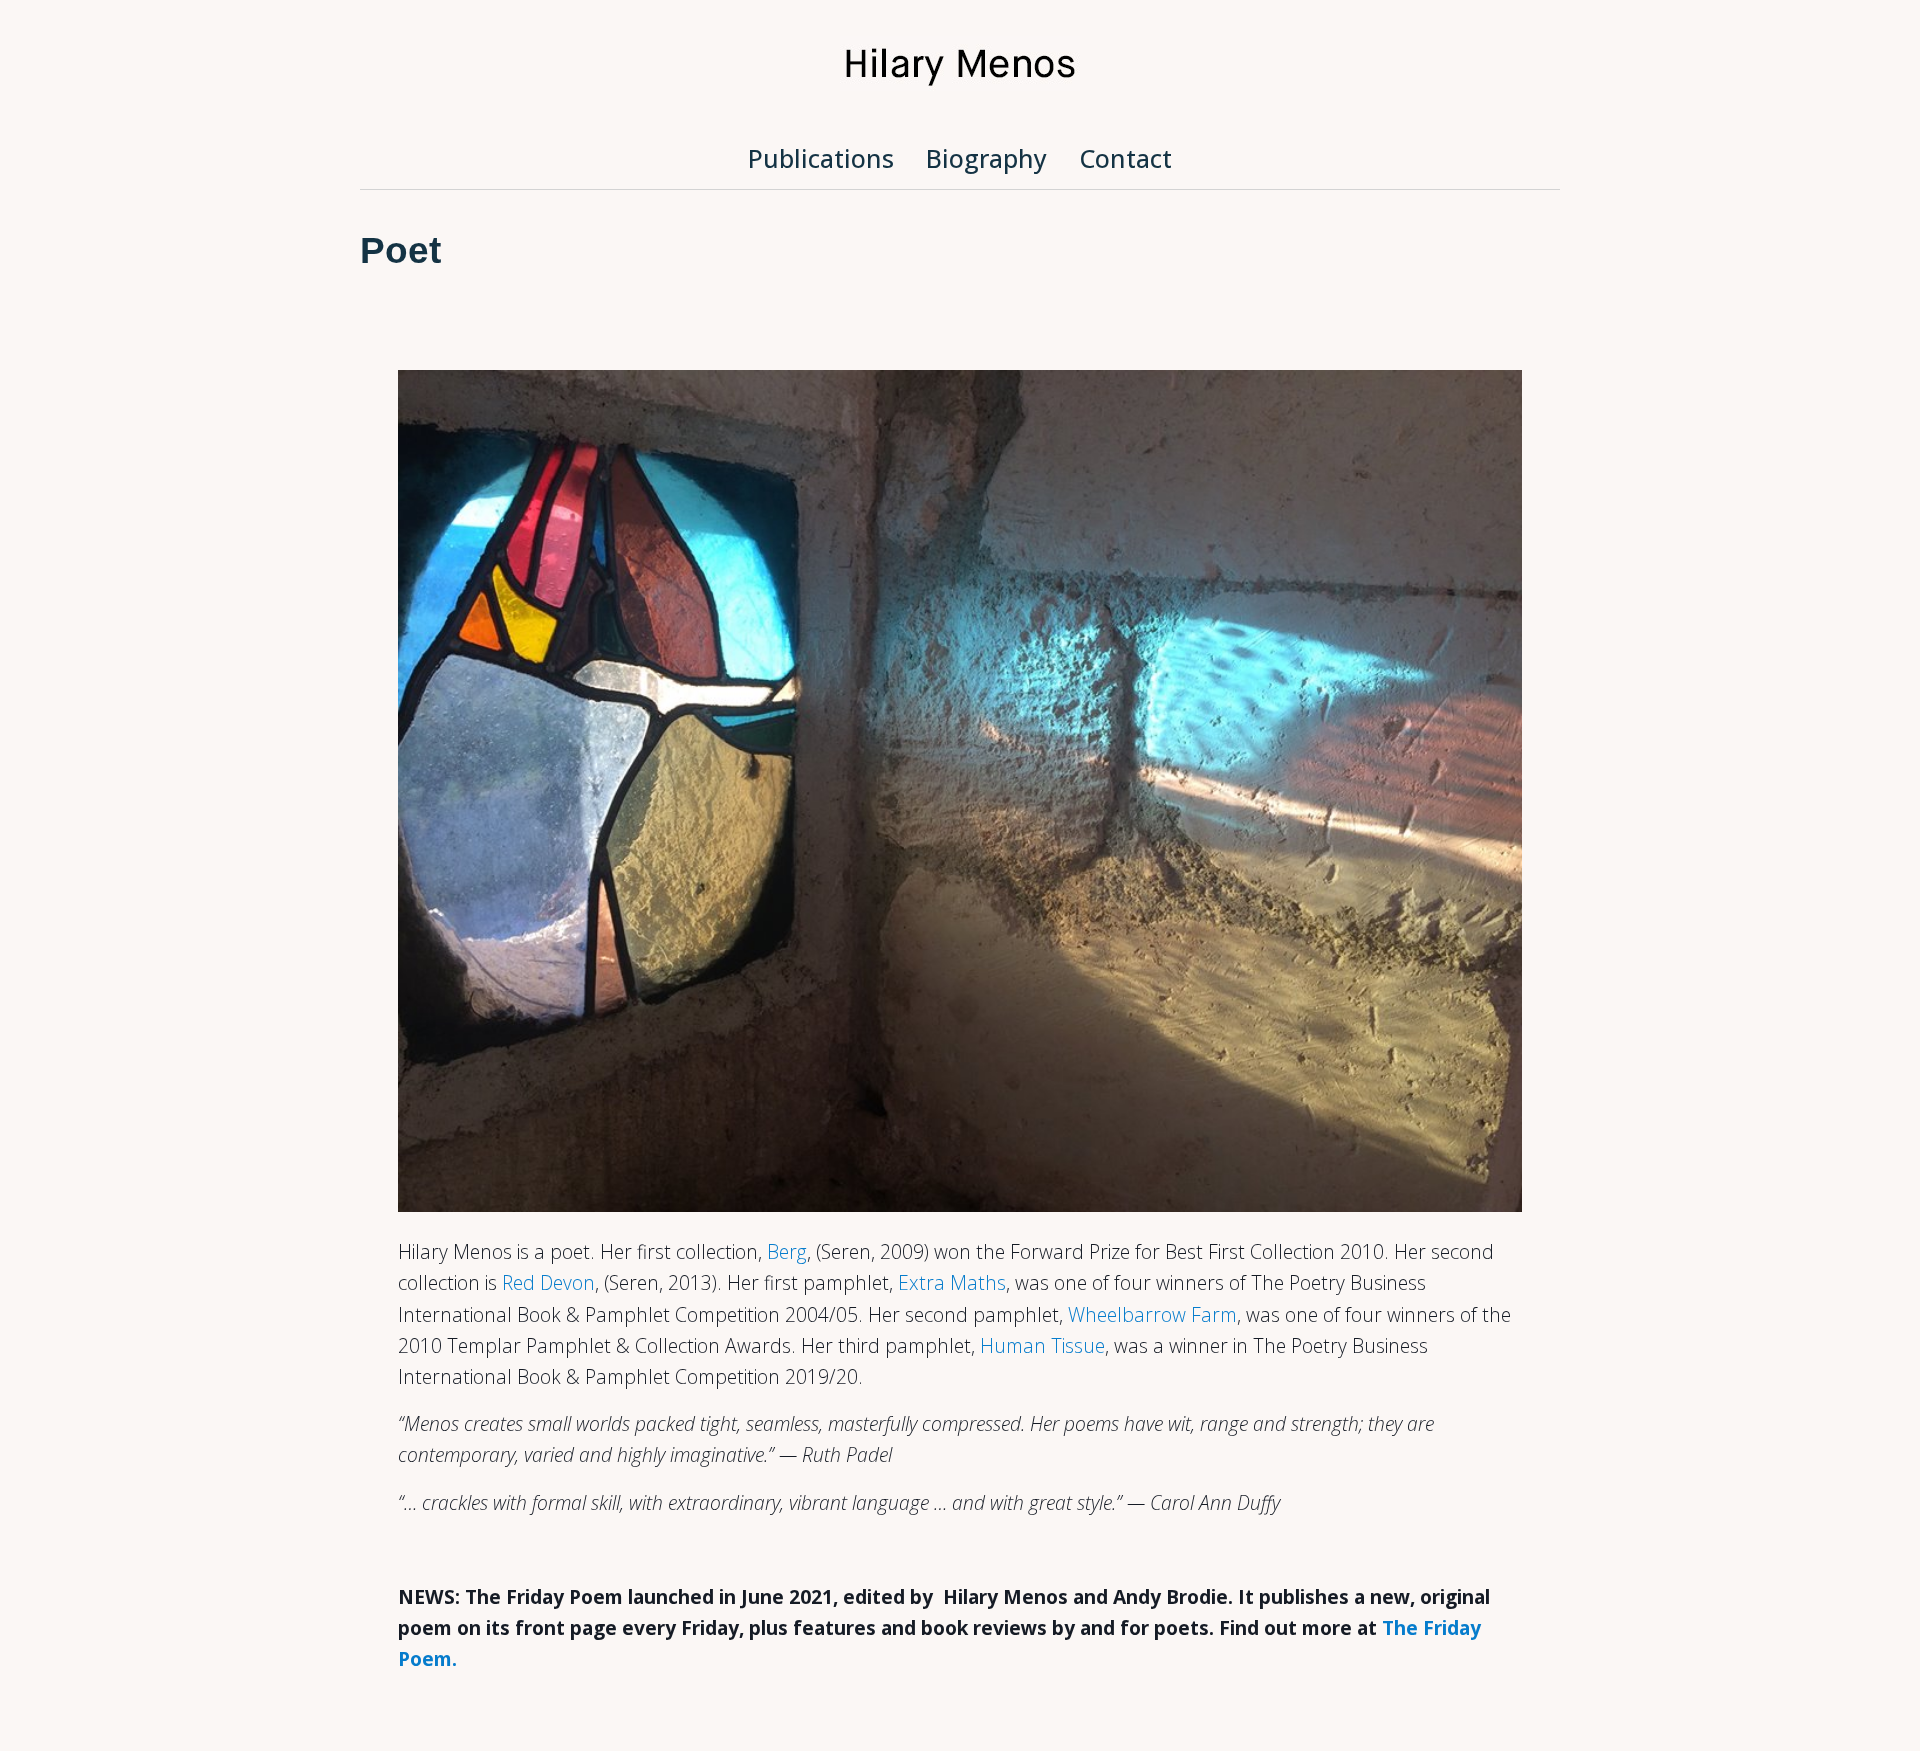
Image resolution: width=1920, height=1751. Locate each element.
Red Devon (548, 1282)
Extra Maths (952, 1282)
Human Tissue (1042, 1345)
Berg (787, 1251)
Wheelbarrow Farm (1152, 1314)
